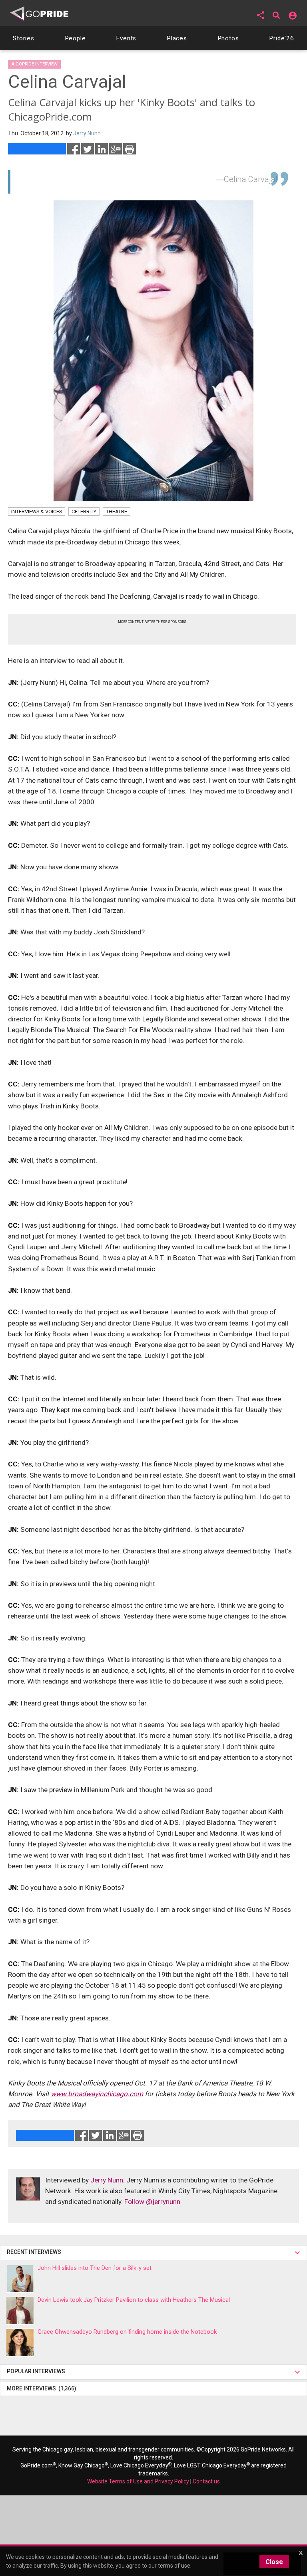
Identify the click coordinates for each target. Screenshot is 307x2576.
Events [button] (126, 38)
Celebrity (84, 511)
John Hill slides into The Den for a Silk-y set (95, 2268)
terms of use (174, 2566)
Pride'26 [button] (282, 38)
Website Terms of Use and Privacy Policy (138, 2481)
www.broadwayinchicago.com (97, 2094)
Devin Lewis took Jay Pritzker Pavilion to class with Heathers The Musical (134, 2300)
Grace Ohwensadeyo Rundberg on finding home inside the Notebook (127, 2332)
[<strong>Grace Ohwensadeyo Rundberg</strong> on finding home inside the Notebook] (20, 2343)
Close (274, 2562)
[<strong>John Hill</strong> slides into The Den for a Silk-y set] (20, 2279)
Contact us (206, 2481)
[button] (261, 15)
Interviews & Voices (37, 511)
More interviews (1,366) (42, 2388)
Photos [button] (228, 38)
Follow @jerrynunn (152, 2202)
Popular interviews (37, 2371)
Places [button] (177, 38)
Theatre (117, 511)
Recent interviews (35, 2252)
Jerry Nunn (107, 2180)
